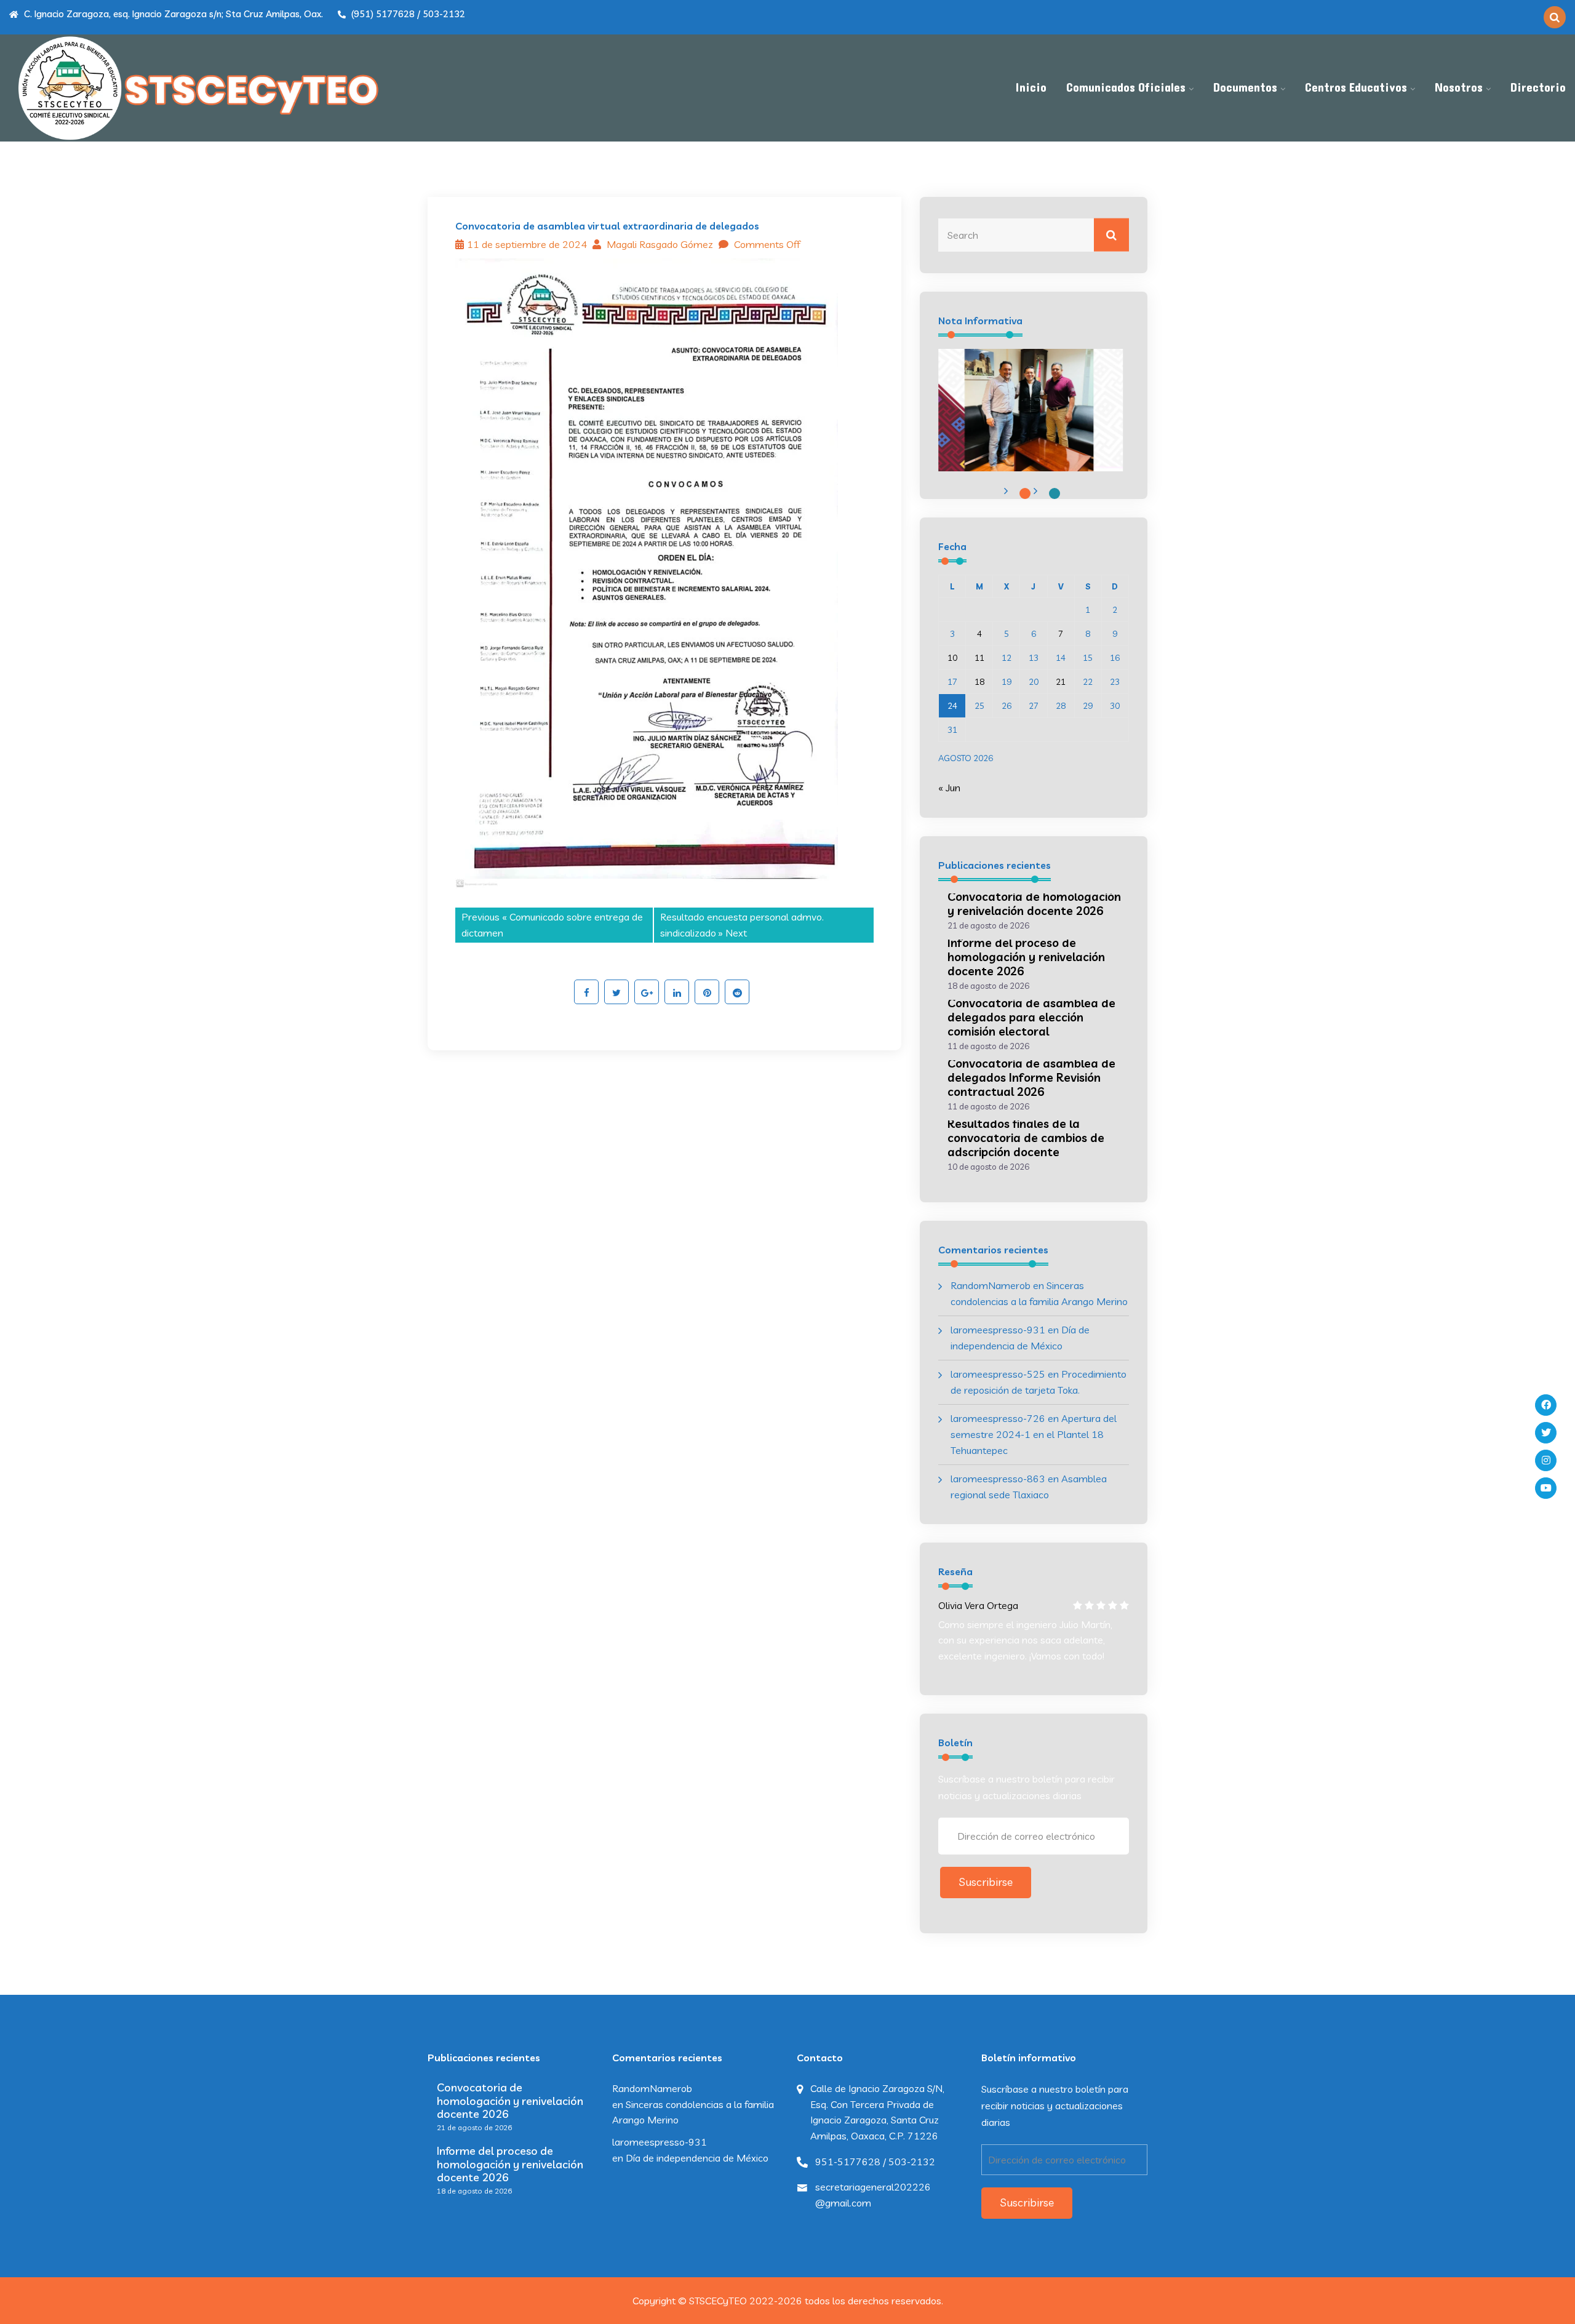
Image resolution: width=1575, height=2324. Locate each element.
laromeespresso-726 (998, 1418)
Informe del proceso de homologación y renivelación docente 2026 (1026, 957)
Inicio (1031, 88)
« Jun (949, 788)
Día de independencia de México (697, 2158)
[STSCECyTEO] (197, 88)
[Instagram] (1546, 1460)
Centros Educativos (1356, 88)
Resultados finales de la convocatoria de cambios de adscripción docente (1026, 1138)
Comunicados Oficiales (1126, 88)
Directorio (1538, 88)
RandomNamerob (991, 1285)
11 (979, 658)
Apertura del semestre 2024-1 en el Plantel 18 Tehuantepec (1034, 1434)
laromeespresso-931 (998, 1330)
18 (979, 682)
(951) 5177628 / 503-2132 (407, 14)
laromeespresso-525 (998, 1374)
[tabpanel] (1031, 410)
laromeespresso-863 (998, 1479)
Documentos (1245, 88)
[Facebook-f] (1546, 1405)
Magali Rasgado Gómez (659, 244)
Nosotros (1459, 88)
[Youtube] (1546, 1488)
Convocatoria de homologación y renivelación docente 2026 (1034, 904)
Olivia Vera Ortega (978, 1605)
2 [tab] (1055, 493)
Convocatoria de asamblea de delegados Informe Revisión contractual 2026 (1031, 1077)
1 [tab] (1025, 493)
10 (952, 658)
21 (1061, 682)
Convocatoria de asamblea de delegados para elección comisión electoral (1031, 1017)
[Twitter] (1546, 1433)
